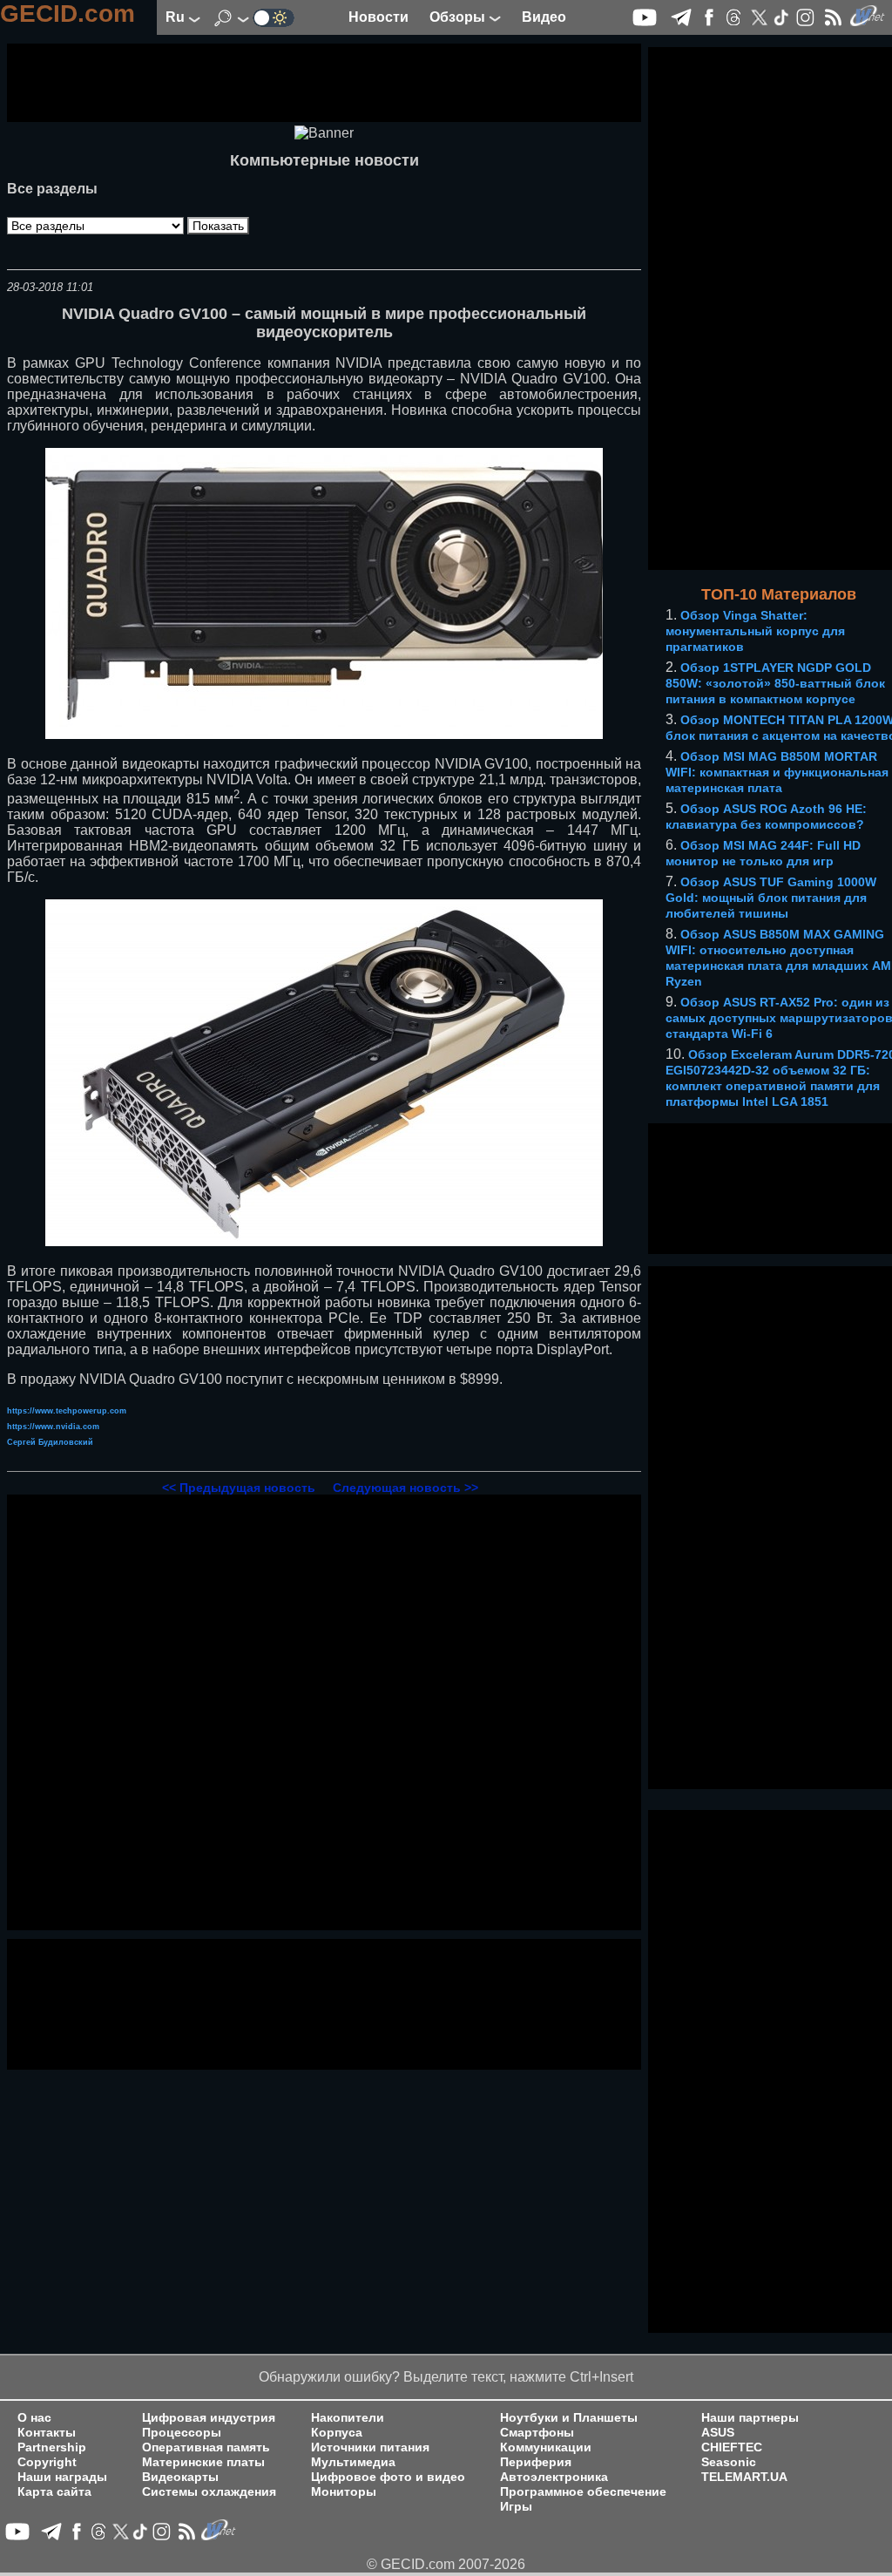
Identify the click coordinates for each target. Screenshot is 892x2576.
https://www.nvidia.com (53, 1427)
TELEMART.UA (744, 2477)
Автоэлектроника (554, 2477)
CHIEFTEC (732, 2447)
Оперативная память (206, 2447)
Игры (516, 2507)
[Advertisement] (324, 83)
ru (177, 17)
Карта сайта (54, 2492)
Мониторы (344, 2492)
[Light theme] (274, 17)
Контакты (47, 2433)
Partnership (52, 2447)
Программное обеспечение (583, 2492)
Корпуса (337, 2433)
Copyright (47, 2462)
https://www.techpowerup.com (67, 1411)
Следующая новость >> (405, 1488)
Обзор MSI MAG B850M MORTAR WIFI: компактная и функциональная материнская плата (777, 772)
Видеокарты (180, 2477)
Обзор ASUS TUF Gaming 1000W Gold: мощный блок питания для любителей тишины (771, 898)
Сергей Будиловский (50, 1442)
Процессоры (182, 2433)
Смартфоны (537, 2433)
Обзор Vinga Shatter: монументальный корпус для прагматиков (755, 631)
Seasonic (729, 2462)
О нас (34, 2418)
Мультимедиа (353, 2462)
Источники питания (370, 2447)
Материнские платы (203, 2462)
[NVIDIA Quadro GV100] (324, 1241)
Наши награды (62, 2477)
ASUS (718, 2433)
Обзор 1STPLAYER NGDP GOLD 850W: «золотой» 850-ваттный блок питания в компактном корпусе (775, 683)
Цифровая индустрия (209, 2418)
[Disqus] (324, 1712)
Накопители (348, 2418)
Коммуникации (546, 2447)
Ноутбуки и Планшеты (569, 2418)
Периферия (536, 2462)
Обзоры (459, 17)
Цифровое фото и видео (388, 2477)
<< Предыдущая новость (239, 1488)
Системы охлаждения (209, 2492)
